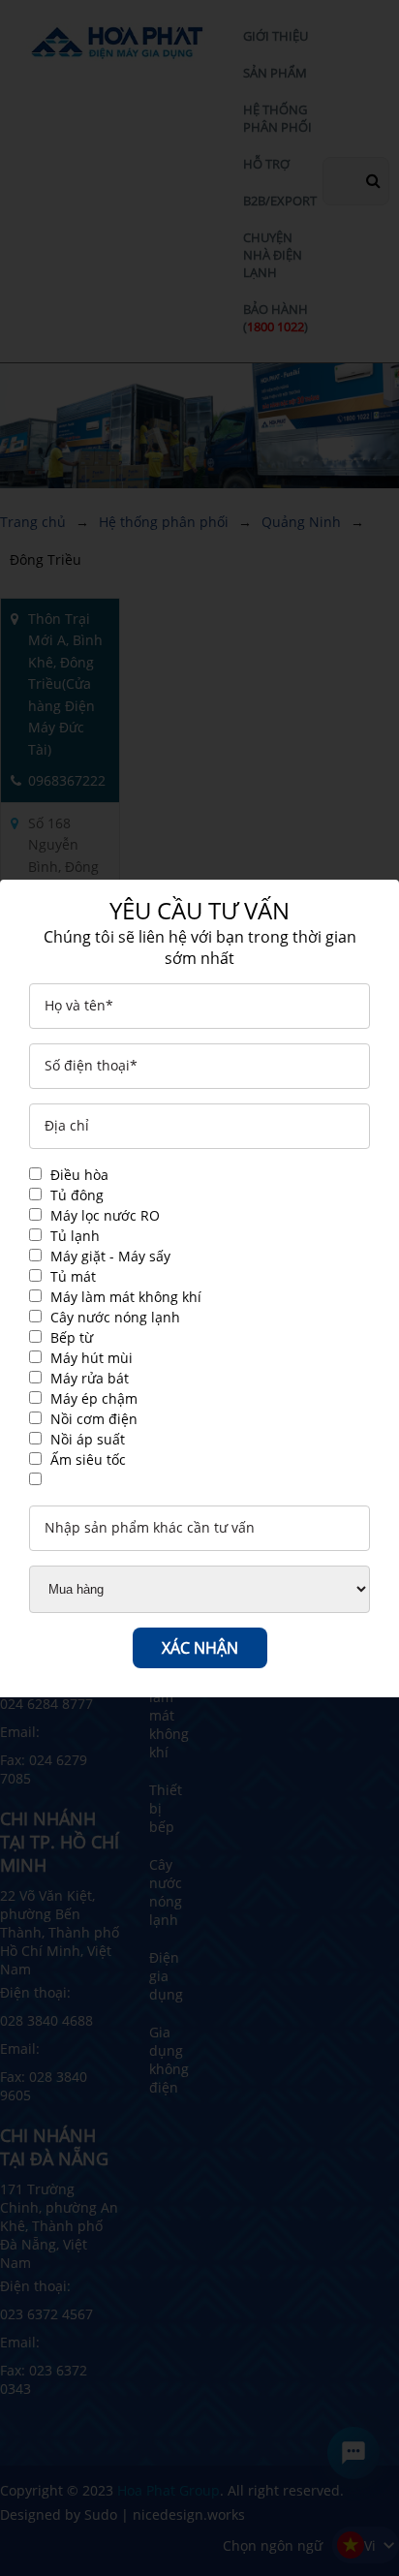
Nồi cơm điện (94, 1419)
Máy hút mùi (92, 1358)
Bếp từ (72, 1337)
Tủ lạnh (75, 1236)
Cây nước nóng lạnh (115, 1317)
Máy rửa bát (90, 1378)
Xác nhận (200, 1648)
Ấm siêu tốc (88, 1459)
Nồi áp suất (88, 1439)
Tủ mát (73, 1276)
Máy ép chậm (94, 1398)
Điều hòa (79, 1175)
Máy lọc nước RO (105, 1215)
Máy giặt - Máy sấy (110, 1256)
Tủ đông (77, 1195)
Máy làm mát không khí (126, 1297)
